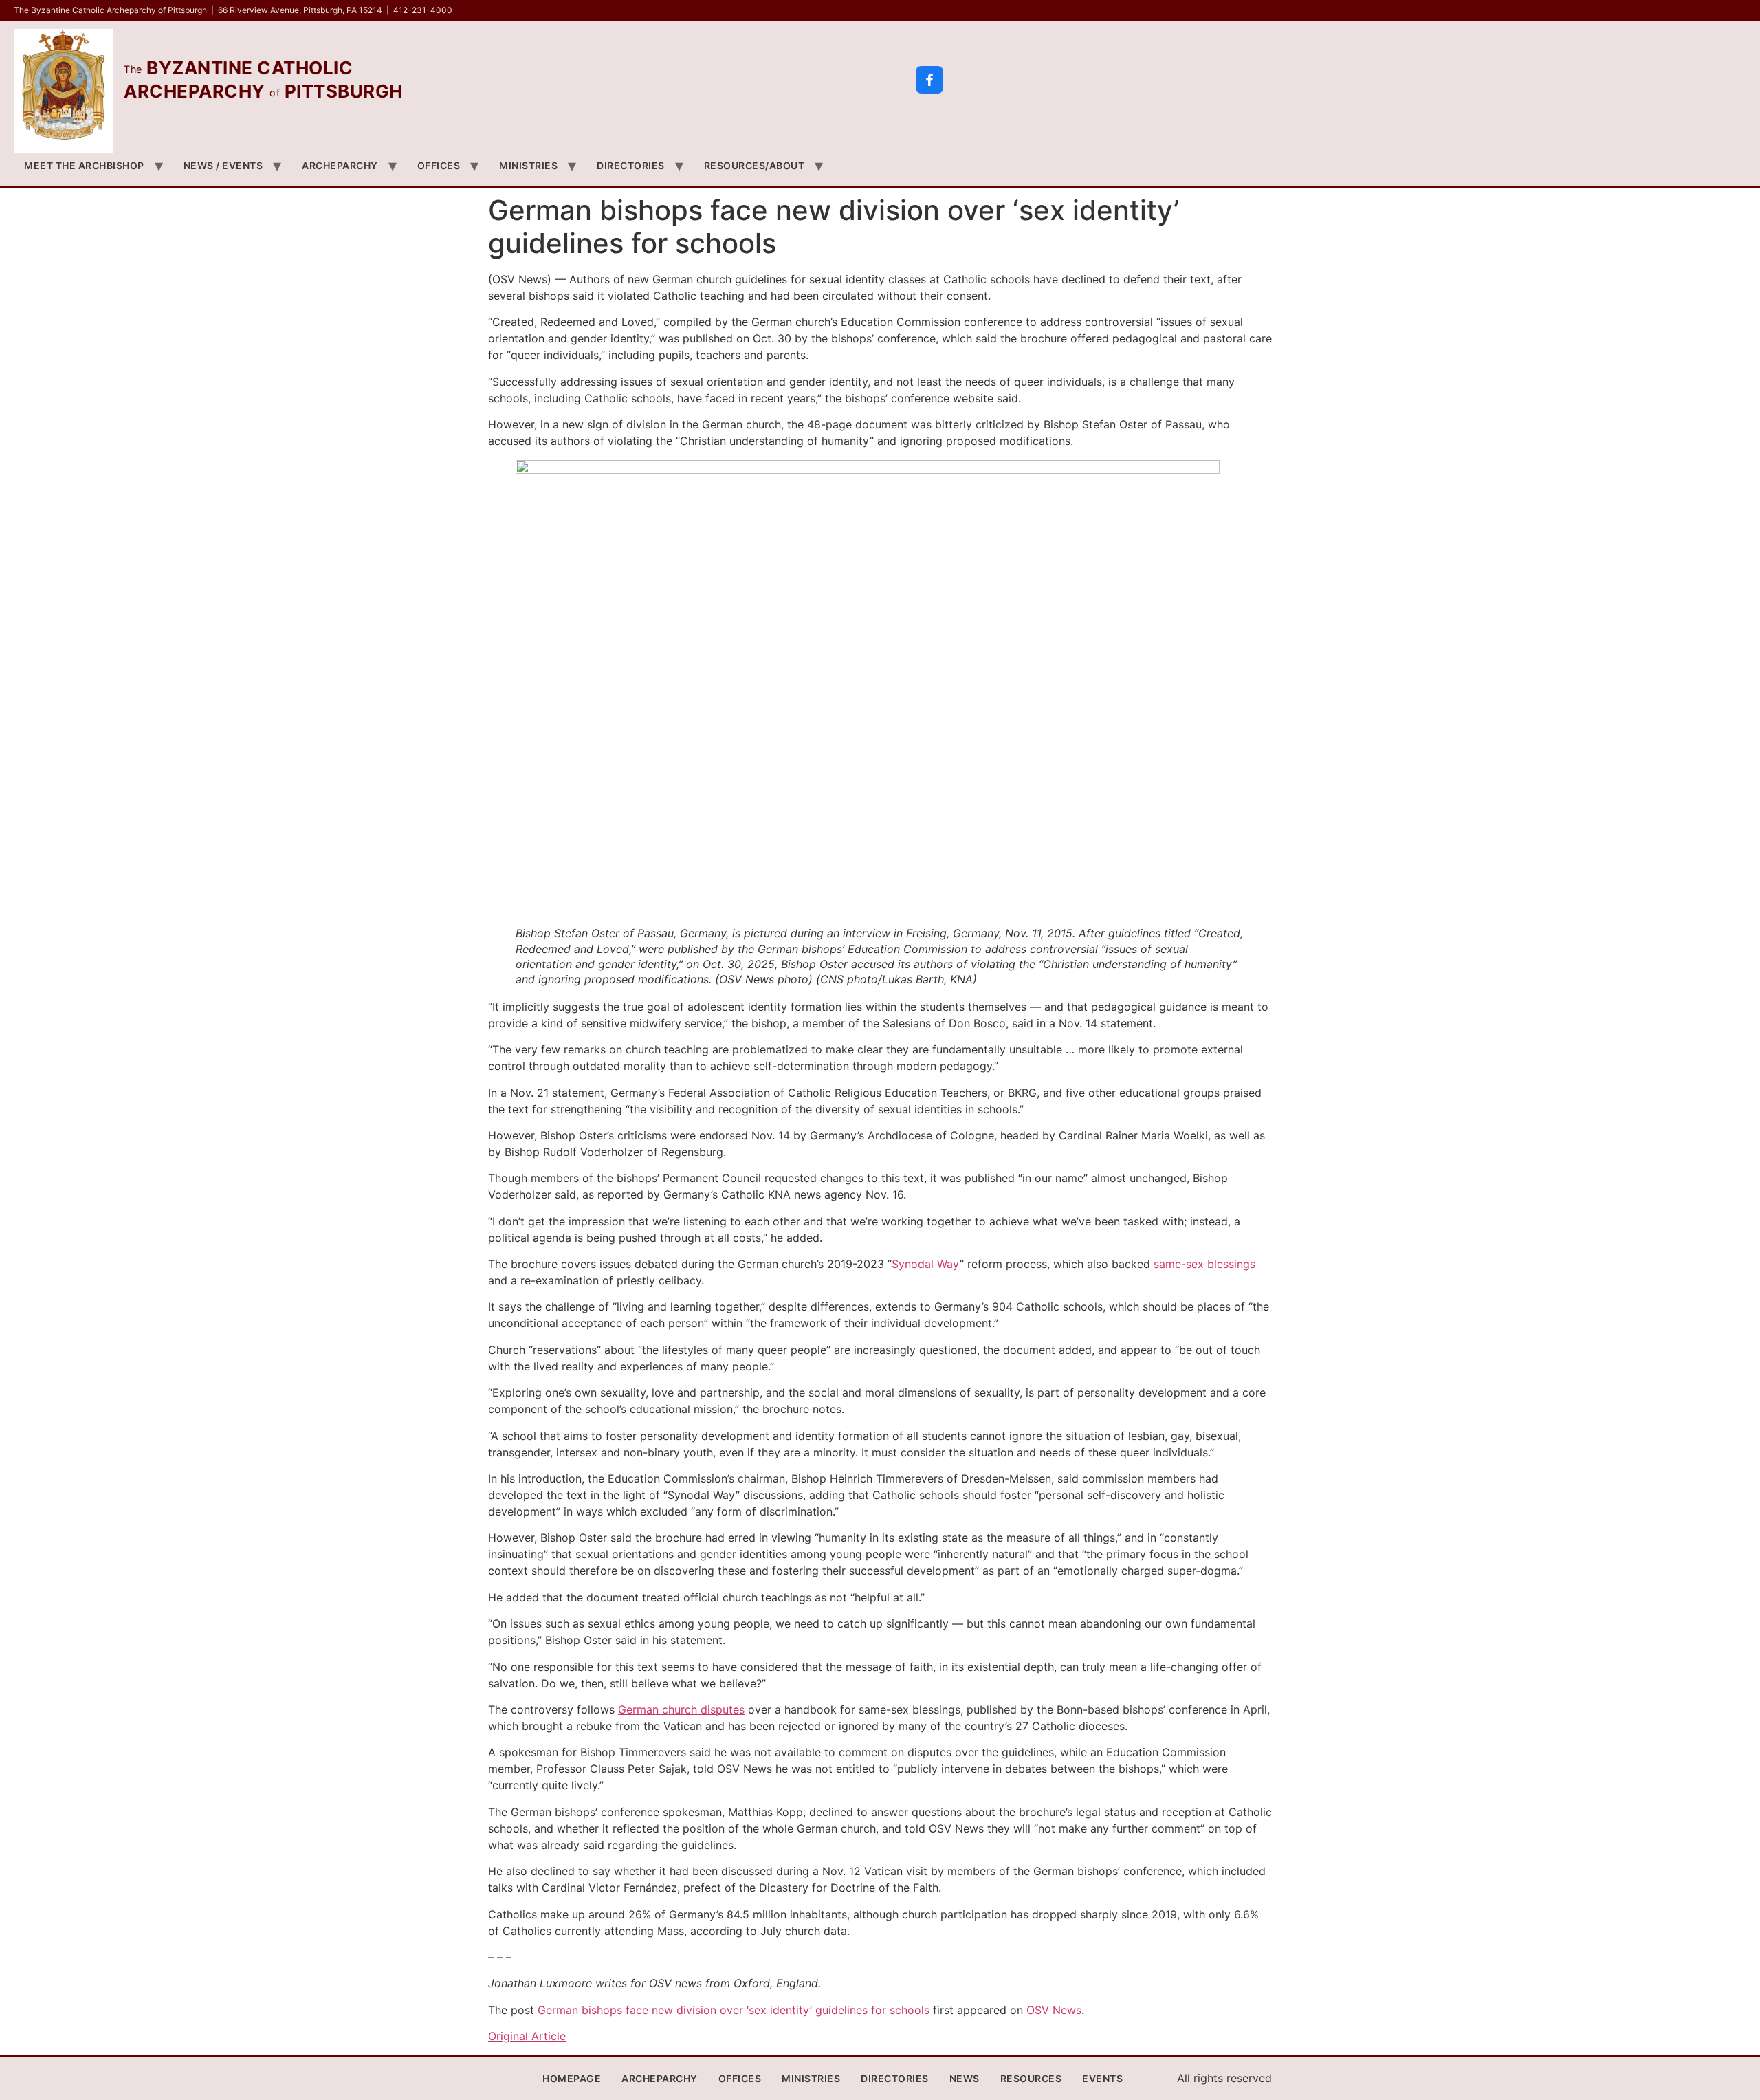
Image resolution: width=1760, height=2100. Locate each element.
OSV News (1054, 2010)
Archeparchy (340, 165)
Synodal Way (926, 1264)
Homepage (572, 2078)
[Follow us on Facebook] (929, 80)
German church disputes (681, 1709)
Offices (439, 165)
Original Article (527, 2036)
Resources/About (755, 165)
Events (1102, 2078)
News (965, 2078)
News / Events (223, 165)
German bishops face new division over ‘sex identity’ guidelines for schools (734, 2010)
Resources (1031, 2078)
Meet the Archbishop (84, 165)
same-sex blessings (1204, 1264)
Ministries (528, 165)
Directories (631, 165)
